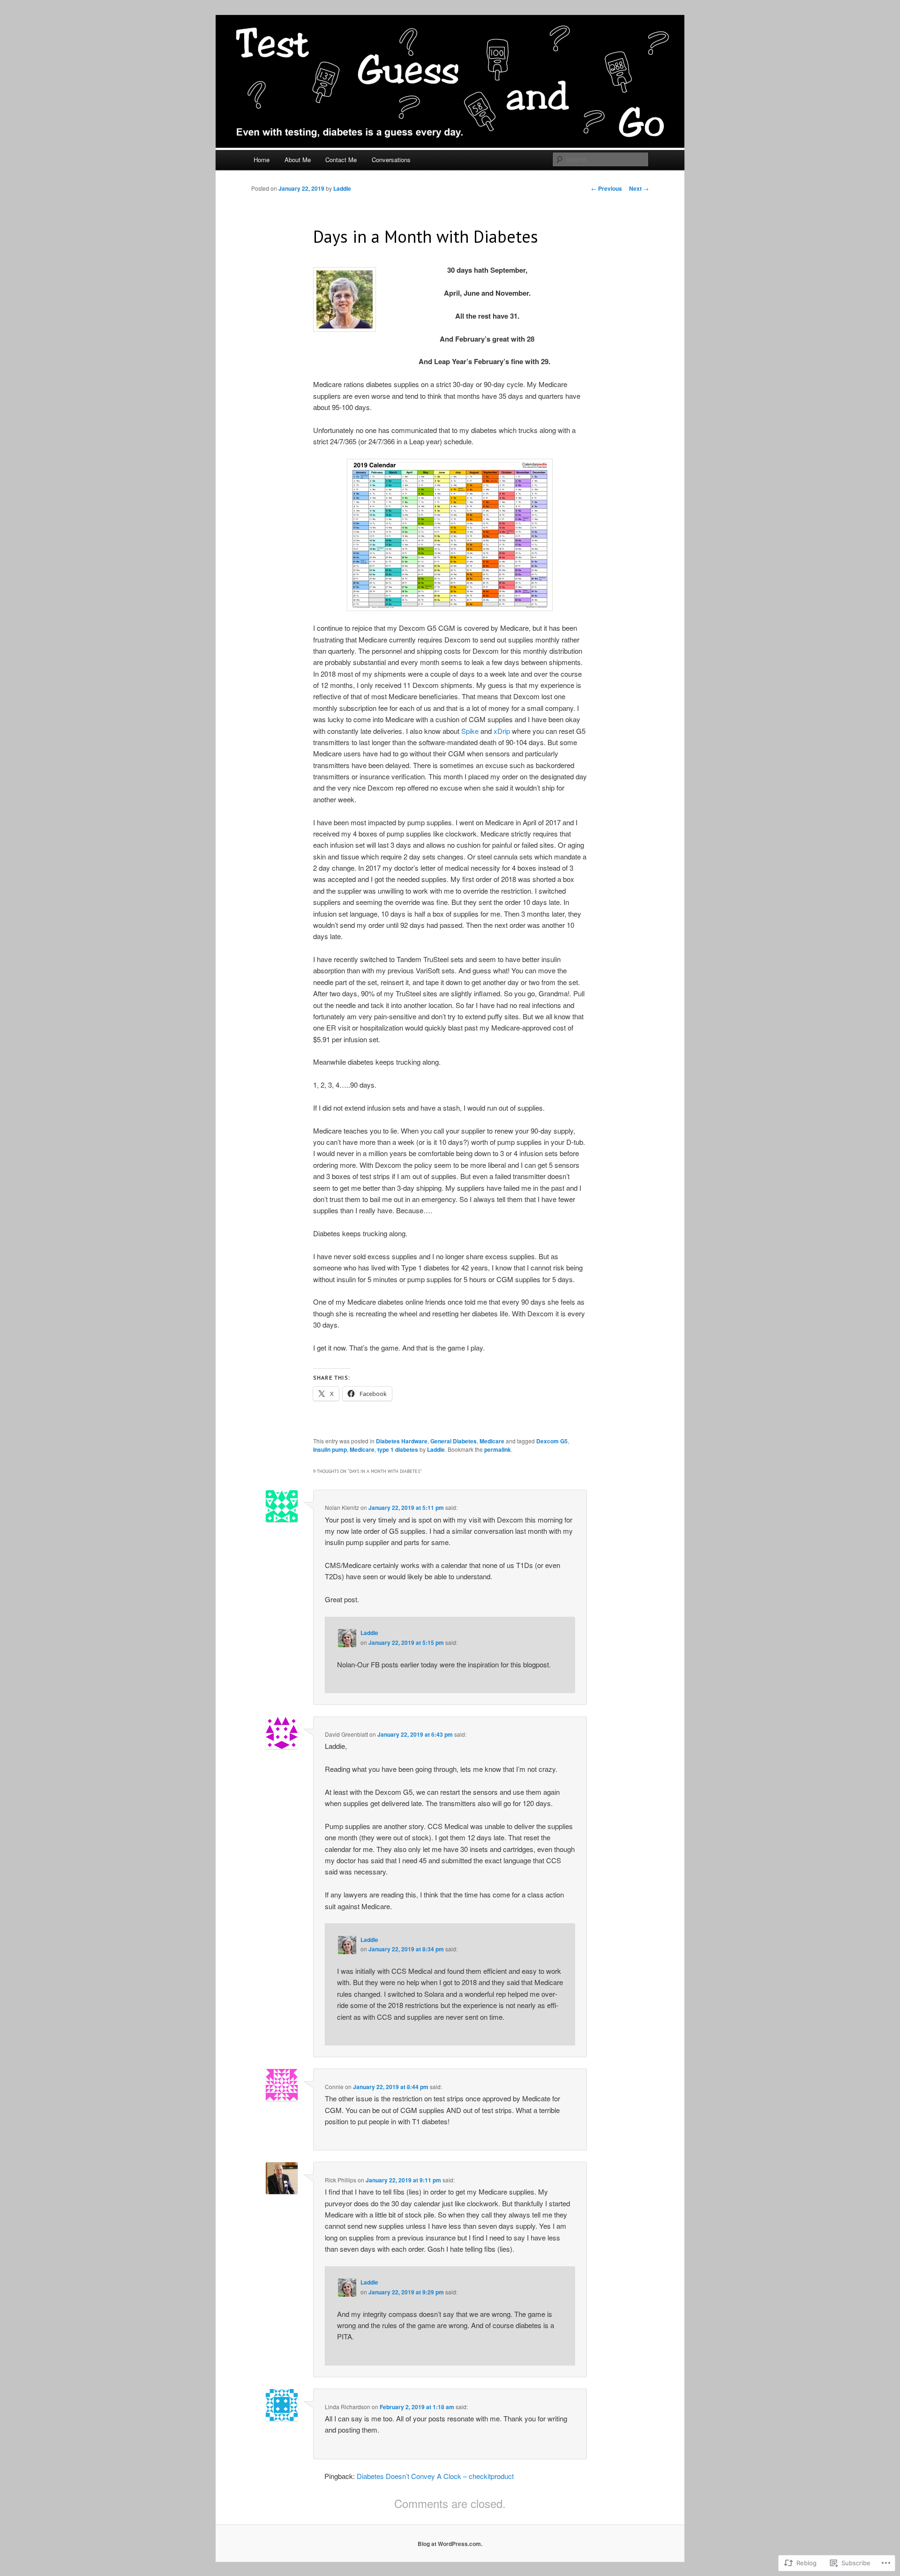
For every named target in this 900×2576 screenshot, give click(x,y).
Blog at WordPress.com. (450, 2544)
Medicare (492, 1441)
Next (639, 188)
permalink (498, 1449)
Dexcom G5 (552, 1441)
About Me (298, 160)
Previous (607, 188)
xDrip (502, 731)
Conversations (391, 160)
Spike (470, 731)
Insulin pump (330, 1449)
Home (262, 160)
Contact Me (341, 160)
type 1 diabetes (398, 1449)
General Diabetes (454, 1441)
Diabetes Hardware (402, 1441)
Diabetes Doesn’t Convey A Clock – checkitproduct (435, 2476)
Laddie (342, 188)
